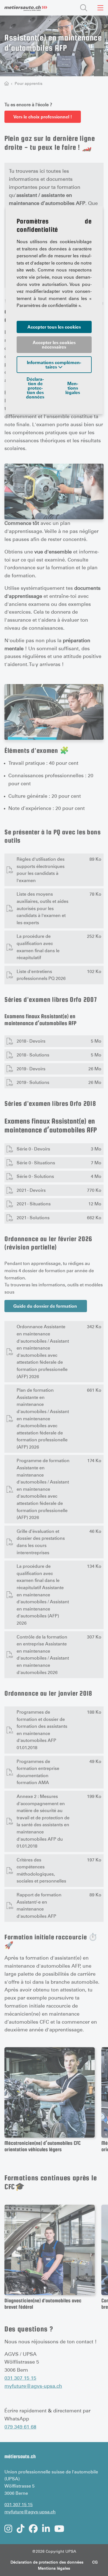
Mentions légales (73, 388)
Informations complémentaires (54, 365)
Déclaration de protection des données (35, 388)
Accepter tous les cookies (54, 327)
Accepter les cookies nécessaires (54, 345)
